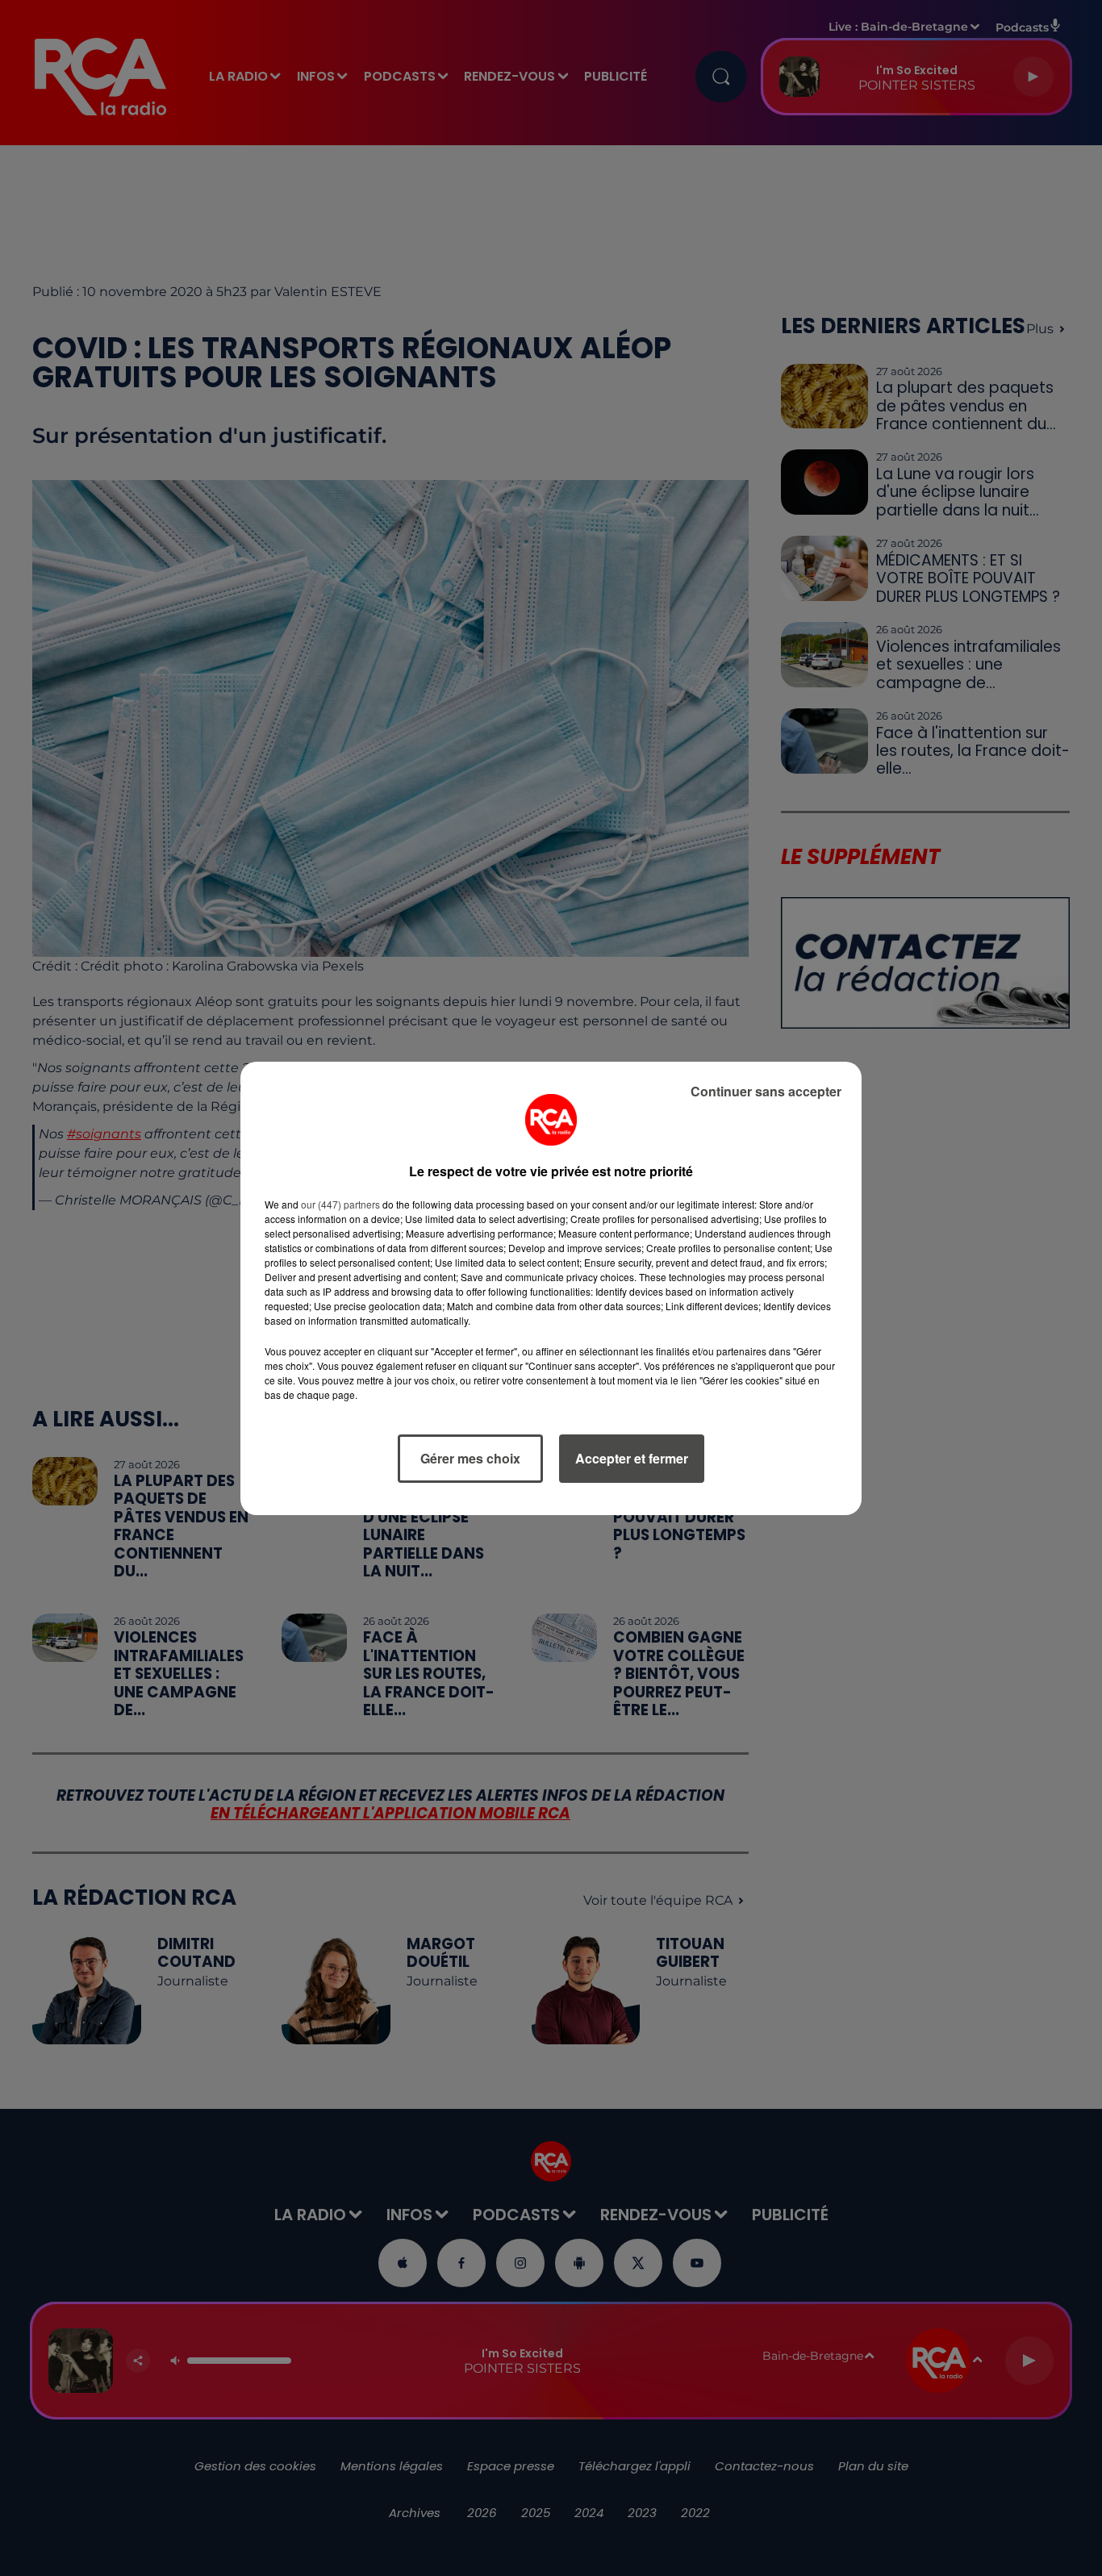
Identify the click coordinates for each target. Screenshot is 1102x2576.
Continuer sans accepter (766, 1091)
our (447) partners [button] (340, 1204)
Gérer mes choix (470, 1458)
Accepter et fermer (632, 1458)
